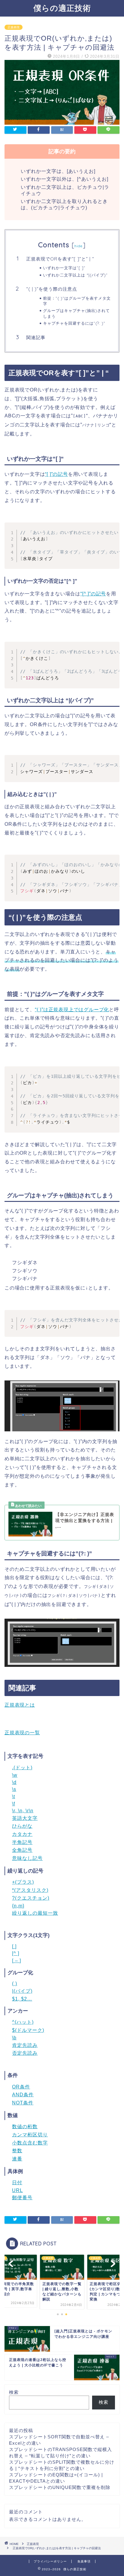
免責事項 (84, 2561)
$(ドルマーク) (28, 2030)
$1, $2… (22, 1999)
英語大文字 (25, 1818)
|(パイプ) (22, 1991)
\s (14, 1789)
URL (17, 2190)
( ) (15, 1983)
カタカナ (22, 1834)
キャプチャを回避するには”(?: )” (74, 323)
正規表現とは (20, 1705)
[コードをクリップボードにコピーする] (113, 529)
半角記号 (22, 1842)
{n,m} (18, 1906)
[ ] (14, 1946)
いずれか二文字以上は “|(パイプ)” (75, 275)
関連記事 (36, 337)
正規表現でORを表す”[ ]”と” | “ (60, 259)
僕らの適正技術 (62, 8)
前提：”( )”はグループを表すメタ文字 (77, 301)
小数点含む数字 (30, 2143)
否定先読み (25, 2053)
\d (14, 1782)
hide (79, 246)
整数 (17, 2151)
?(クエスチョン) (31, 1898)
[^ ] (16, 1953)
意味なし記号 (27, 1858)
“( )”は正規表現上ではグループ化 (72, 1010)
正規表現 (14, 27)
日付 (17, 2183)
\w (15, 1775)
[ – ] (17, 1961)
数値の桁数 (25, 2127)
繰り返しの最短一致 (35, 1913)
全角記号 (22, 1850)
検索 (14, 2392)
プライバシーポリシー (50, 2561)
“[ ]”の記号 (56, 474)
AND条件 (23, 2095)
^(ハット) (23, 2022)
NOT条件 (23, 2103)
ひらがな (22, 1826)
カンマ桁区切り (30, 2135)
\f (14, 1804)
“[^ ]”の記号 (93, 594)
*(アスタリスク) (30, 1890)
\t (14, 1796)
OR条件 (21, 2087)
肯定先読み (25, 2045)
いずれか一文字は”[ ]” (64, 268)
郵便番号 (22, 2198)
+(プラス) (23, 1882)
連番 (17, 2159)
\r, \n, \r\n (23, 1811)
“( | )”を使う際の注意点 (52, 289)
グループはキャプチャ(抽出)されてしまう (76, 313)
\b (14, 2038)
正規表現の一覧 (22, 1733)
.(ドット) (22, 1768)
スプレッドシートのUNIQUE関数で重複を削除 (60, 2487)
